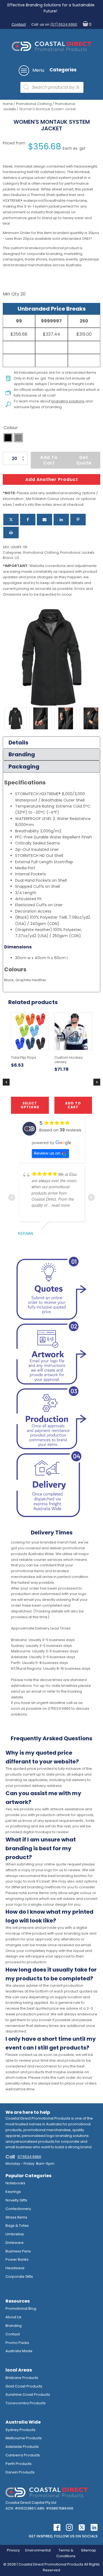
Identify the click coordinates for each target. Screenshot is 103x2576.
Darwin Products (20, 2472)
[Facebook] (28, 520)
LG (17, 558)
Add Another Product (52, 479)
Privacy (13, 2550)
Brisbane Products (22, 2378)
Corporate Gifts (19, 2277)
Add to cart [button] (73, 1105)
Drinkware (15, 2243)
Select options (30, 1105)
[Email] (44, 520)
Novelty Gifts (16, 2200)
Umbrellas (15, 2234)
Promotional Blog (21, 2309)
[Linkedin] (61, 520)
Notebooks (15, 2183)
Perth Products (19, 2464)
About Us (13, 2317)
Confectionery (18, 2209)
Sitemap (89, 2550)
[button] (86, 25)
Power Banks (17, 2259)
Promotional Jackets (77, 552)
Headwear (15, 2268)
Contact (19, 24)
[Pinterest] (78, 520)
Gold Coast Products (24, 2386)
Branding (14, 2326)
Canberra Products (23, 2455)
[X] (11, 520)
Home (8, 104)
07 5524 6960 (29, 2157)
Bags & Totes (17, 2226)
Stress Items (16, 2217)
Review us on (47, 1153)
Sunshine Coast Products (28, 2395)
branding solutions (68, 401)
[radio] (8, 438)
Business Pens (18, 2251)
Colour (11, 428)
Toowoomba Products (26, 2403)
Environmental (38, 2550)
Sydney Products (20, 2430)
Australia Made (19, 2351)
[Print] (11, 533)
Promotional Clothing (34, 104)
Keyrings (13, 2192)
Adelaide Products (22, 2447)
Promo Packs (17, 2343)
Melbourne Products (24, 2438)
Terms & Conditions (66, 2553)
